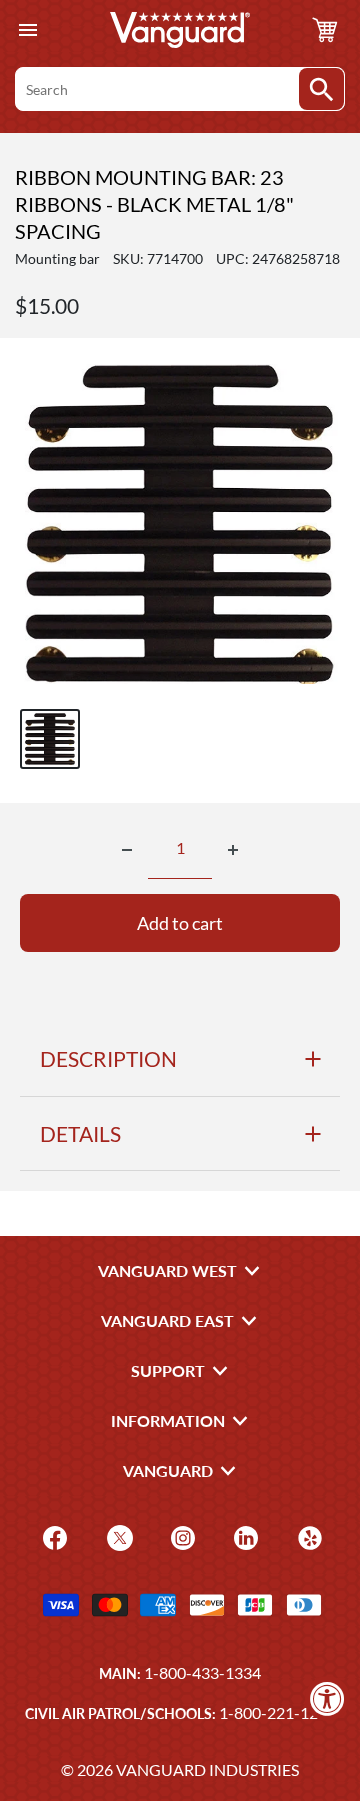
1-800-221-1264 (277, 1712)
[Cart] (325, 30)
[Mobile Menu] (27, 30)
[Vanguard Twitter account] (117, 1535)
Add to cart (180, 923)
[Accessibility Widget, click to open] (327, 1698)
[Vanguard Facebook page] (52, 1535)
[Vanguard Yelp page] (307, 1535)
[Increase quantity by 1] (233, 850)
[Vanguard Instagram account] (180, 1535)
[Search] (321, 89)
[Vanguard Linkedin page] (243, 1535)
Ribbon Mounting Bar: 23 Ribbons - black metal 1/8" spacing (154, 204)
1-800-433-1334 (202, 1672)
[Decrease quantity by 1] (127, 850)
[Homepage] (180, 30)
